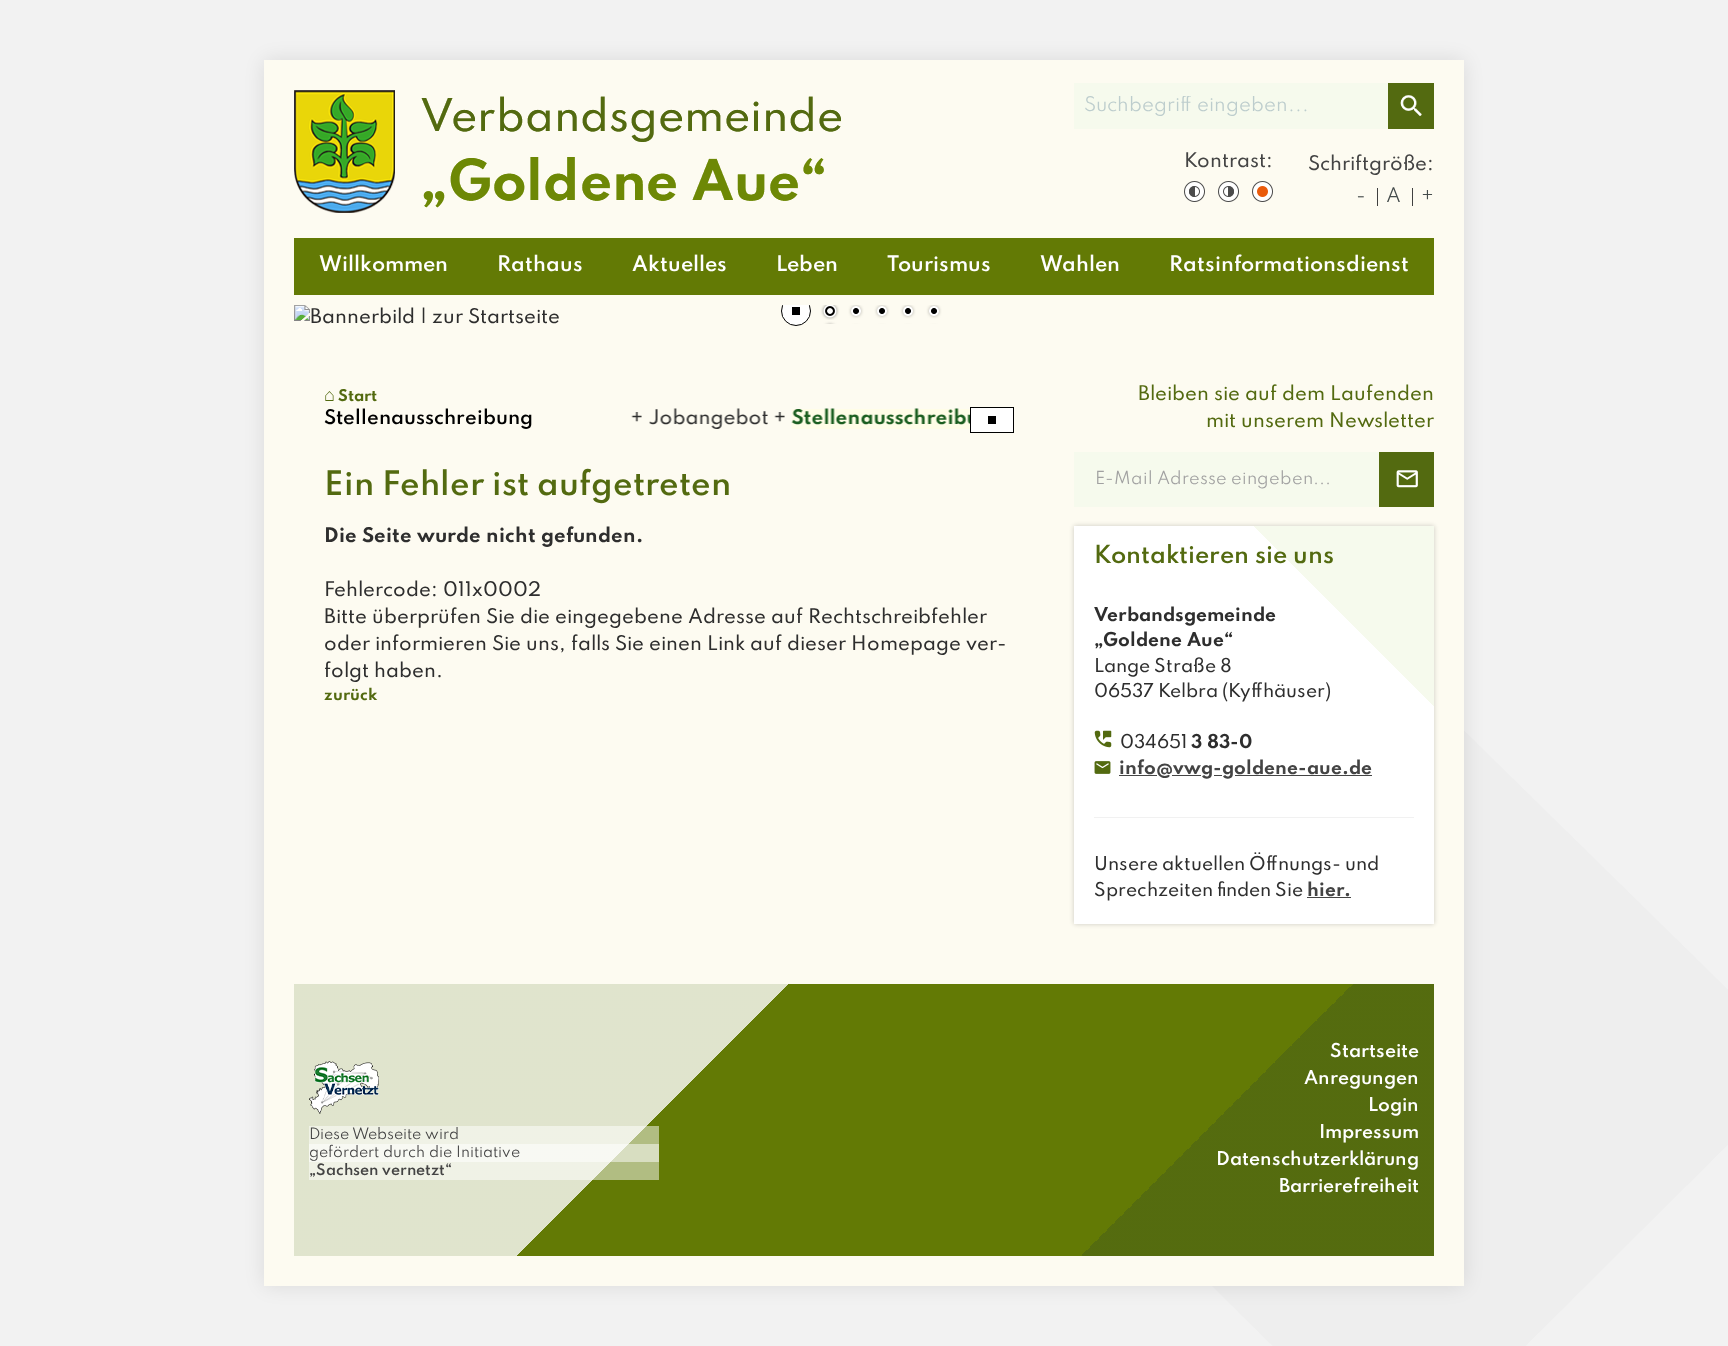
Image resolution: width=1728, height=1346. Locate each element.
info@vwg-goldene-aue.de (1245, 768)
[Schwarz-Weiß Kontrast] (1194, 191)
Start (357, 397)
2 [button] (856, 313)
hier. (1329, 890)
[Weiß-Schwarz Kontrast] (1228, 191)
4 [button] (908, 313)
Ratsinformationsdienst (1289, 265)
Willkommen (383, 265)
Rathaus (540, 265)
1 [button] (830, 313)
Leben (807, 265)
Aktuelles (679, 265)
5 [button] (934, 313)
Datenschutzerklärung (1317, 1159)
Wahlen (1080, 265)
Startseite (1374, 1051)
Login (1393, 1105)
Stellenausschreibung (883, 419)
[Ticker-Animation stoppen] (992, 420)
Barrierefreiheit (1349, 1186)
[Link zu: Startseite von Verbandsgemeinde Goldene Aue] (567, 151)
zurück (350, 696)
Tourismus (939, 265)
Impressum (1369, 1132)
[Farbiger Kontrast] (1262, 191)
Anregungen (1361, 1078)
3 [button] (882, 313)
